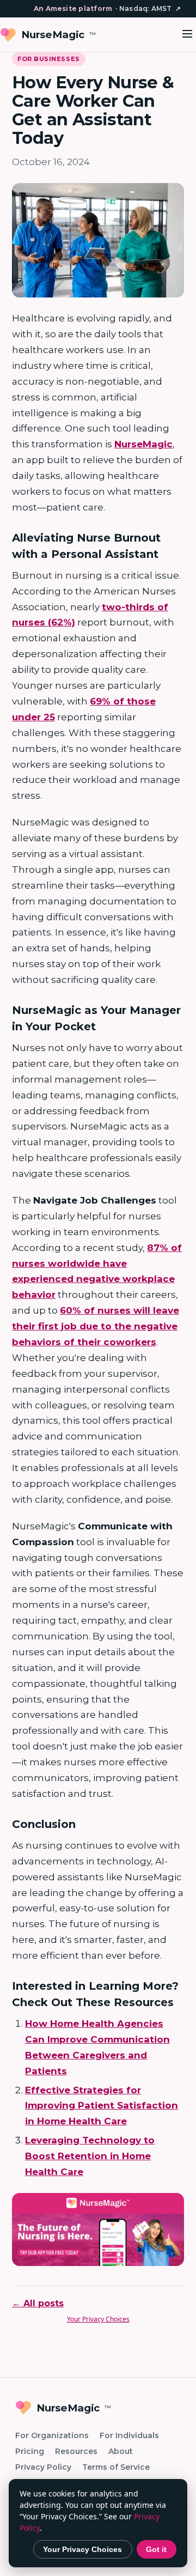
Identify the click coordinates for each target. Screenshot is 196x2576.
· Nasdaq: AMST (107, 8)
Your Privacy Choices (98, 2319)
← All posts (38, 2303)
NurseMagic (59, 35)
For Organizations (52, 2435)
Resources (76, 2451)
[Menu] (187, 35)
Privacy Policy (43, 2467)
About (121, 2451)
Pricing (30, 2451)
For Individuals (129, 2435)
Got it (156, 2549)
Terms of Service (116, 2467)
